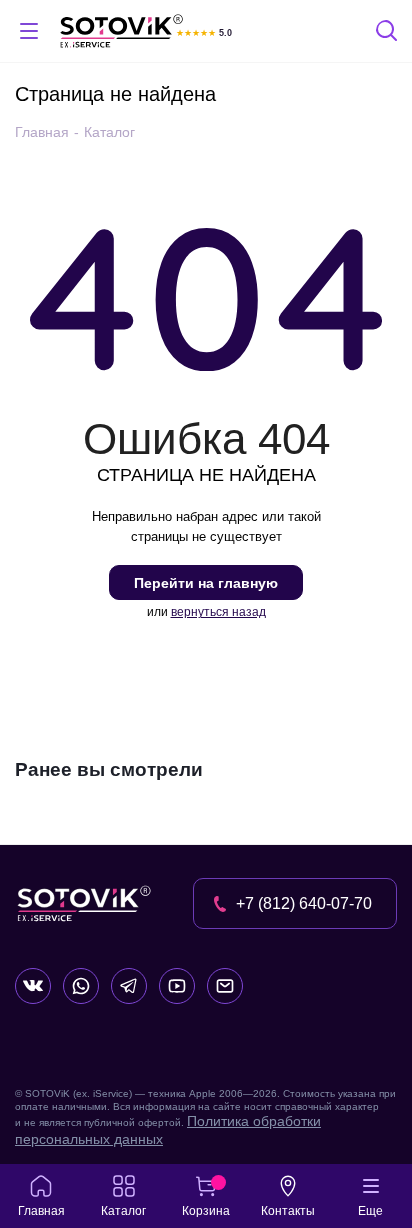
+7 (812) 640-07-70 (304, 903)
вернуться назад (218, 612)
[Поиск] (388, 33)
